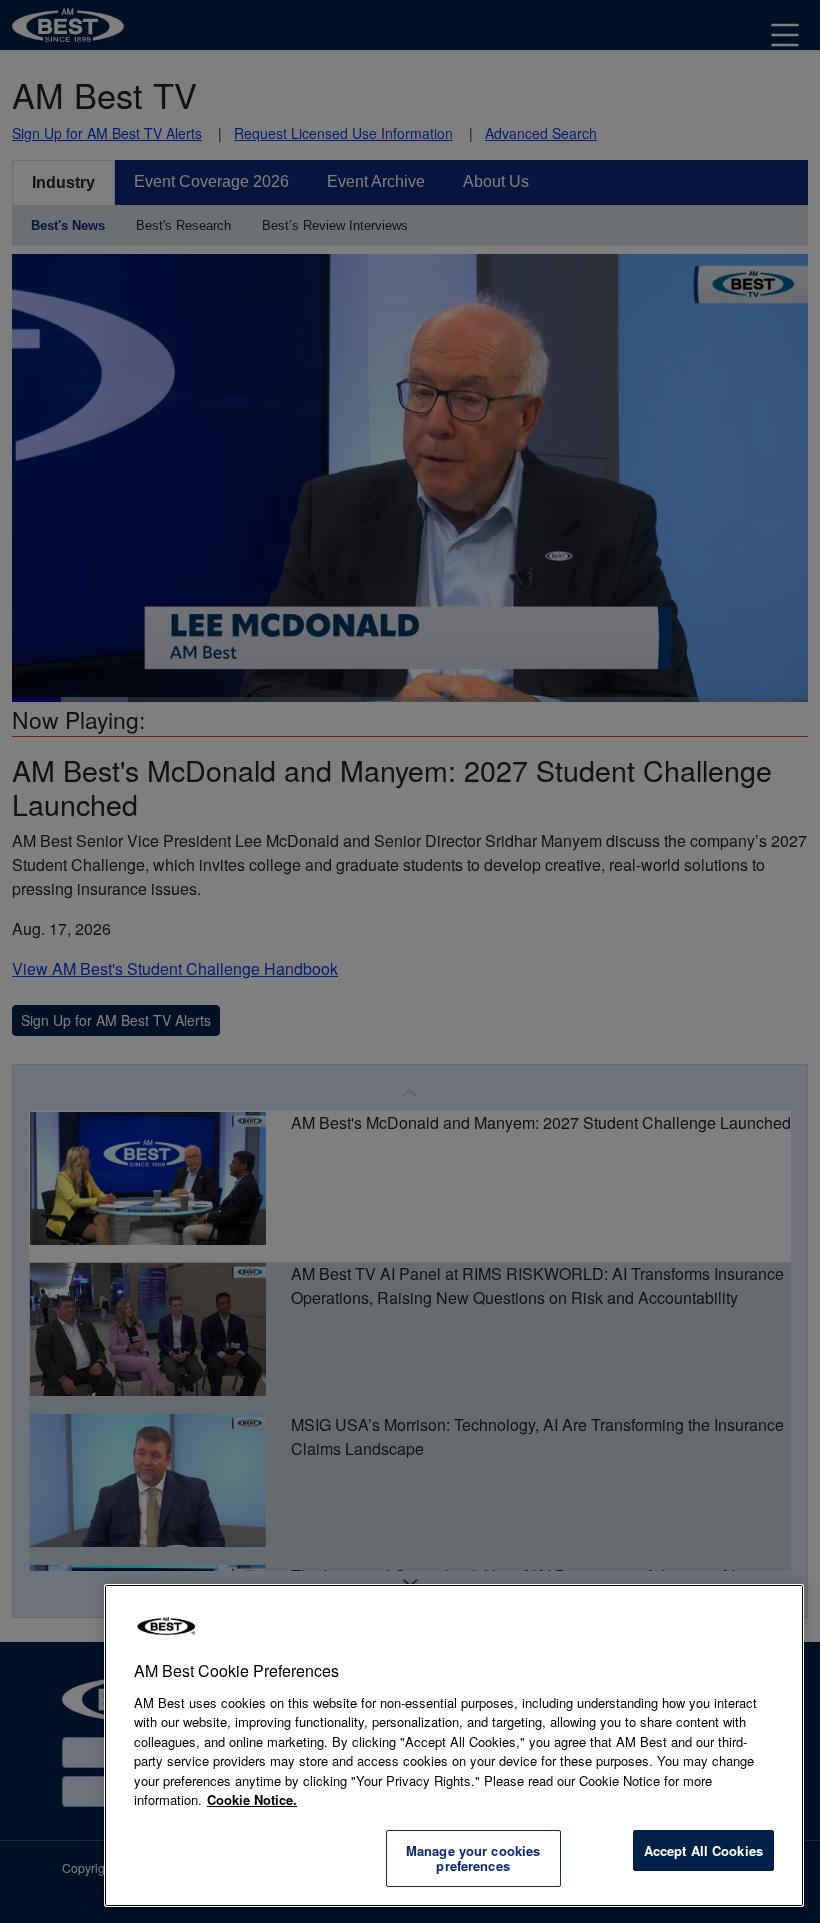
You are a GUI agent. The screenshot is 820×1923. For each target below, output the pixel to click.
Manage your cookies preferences (473, 1858)
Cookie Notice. (252, 1799)
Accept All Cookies (703, 1850)
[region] (454, 1745)
